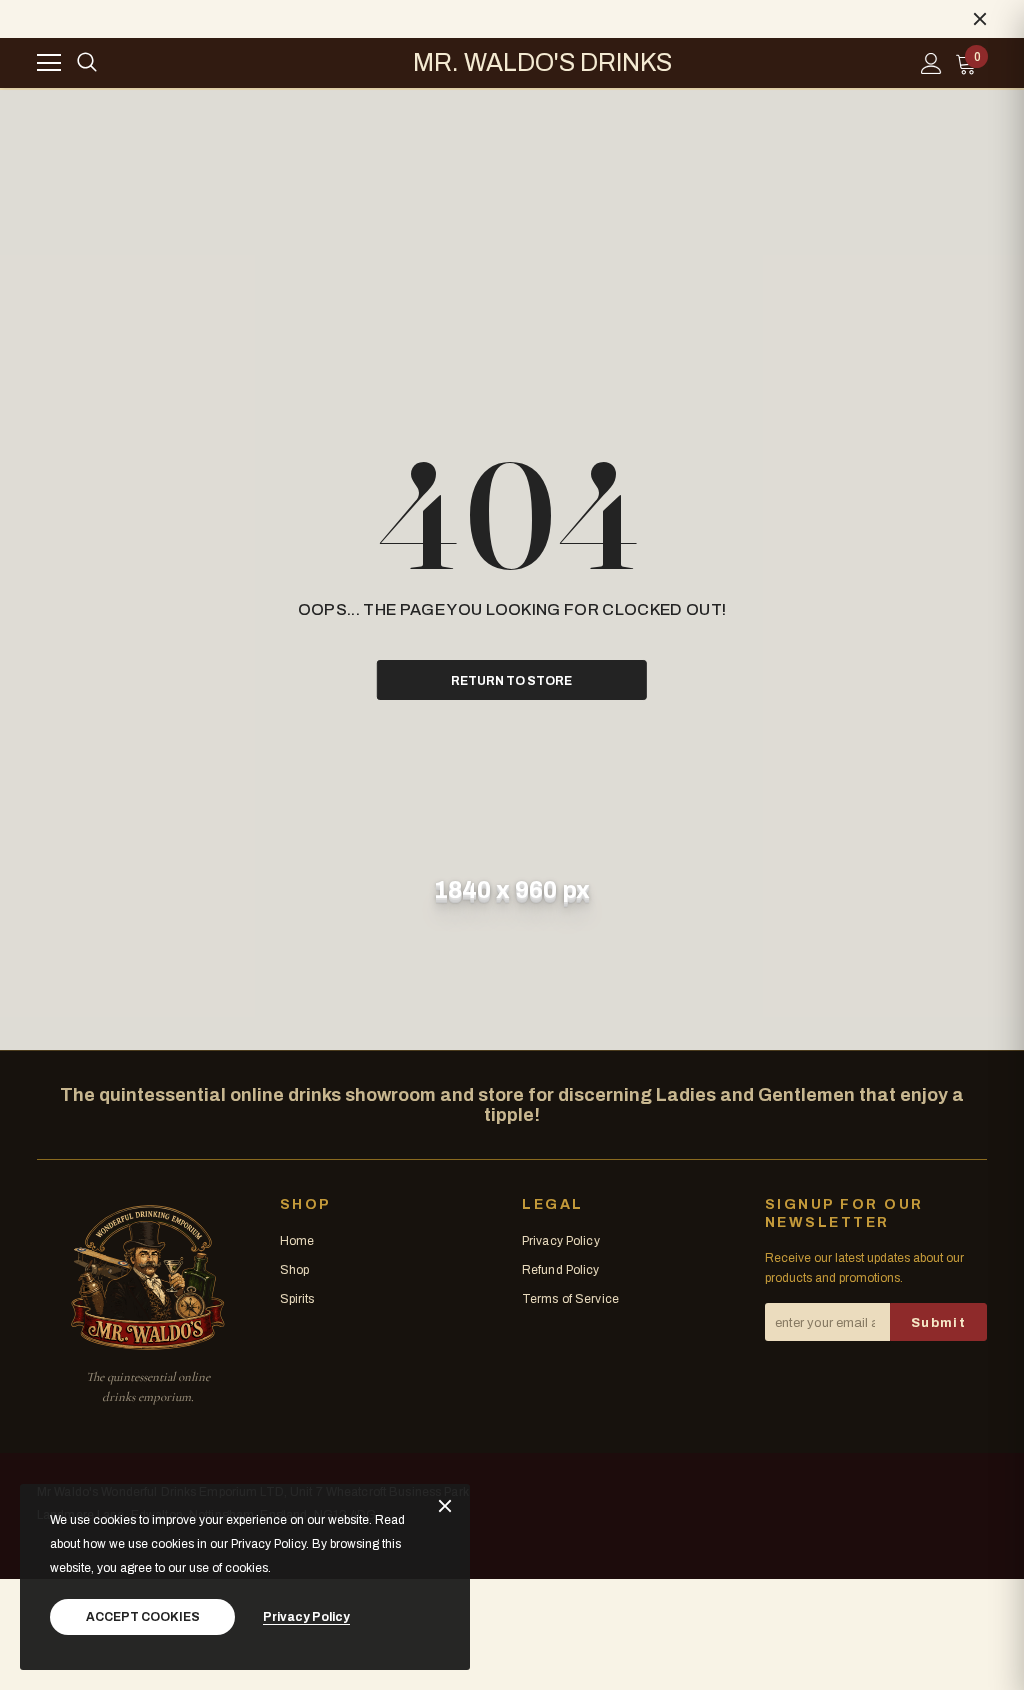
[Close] (445, 1507)
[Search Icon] (87, 63)
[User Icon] (931, 63)
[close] (980, 19)
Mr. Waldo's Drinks (542, 63)
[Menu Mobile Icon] (49, 63)
